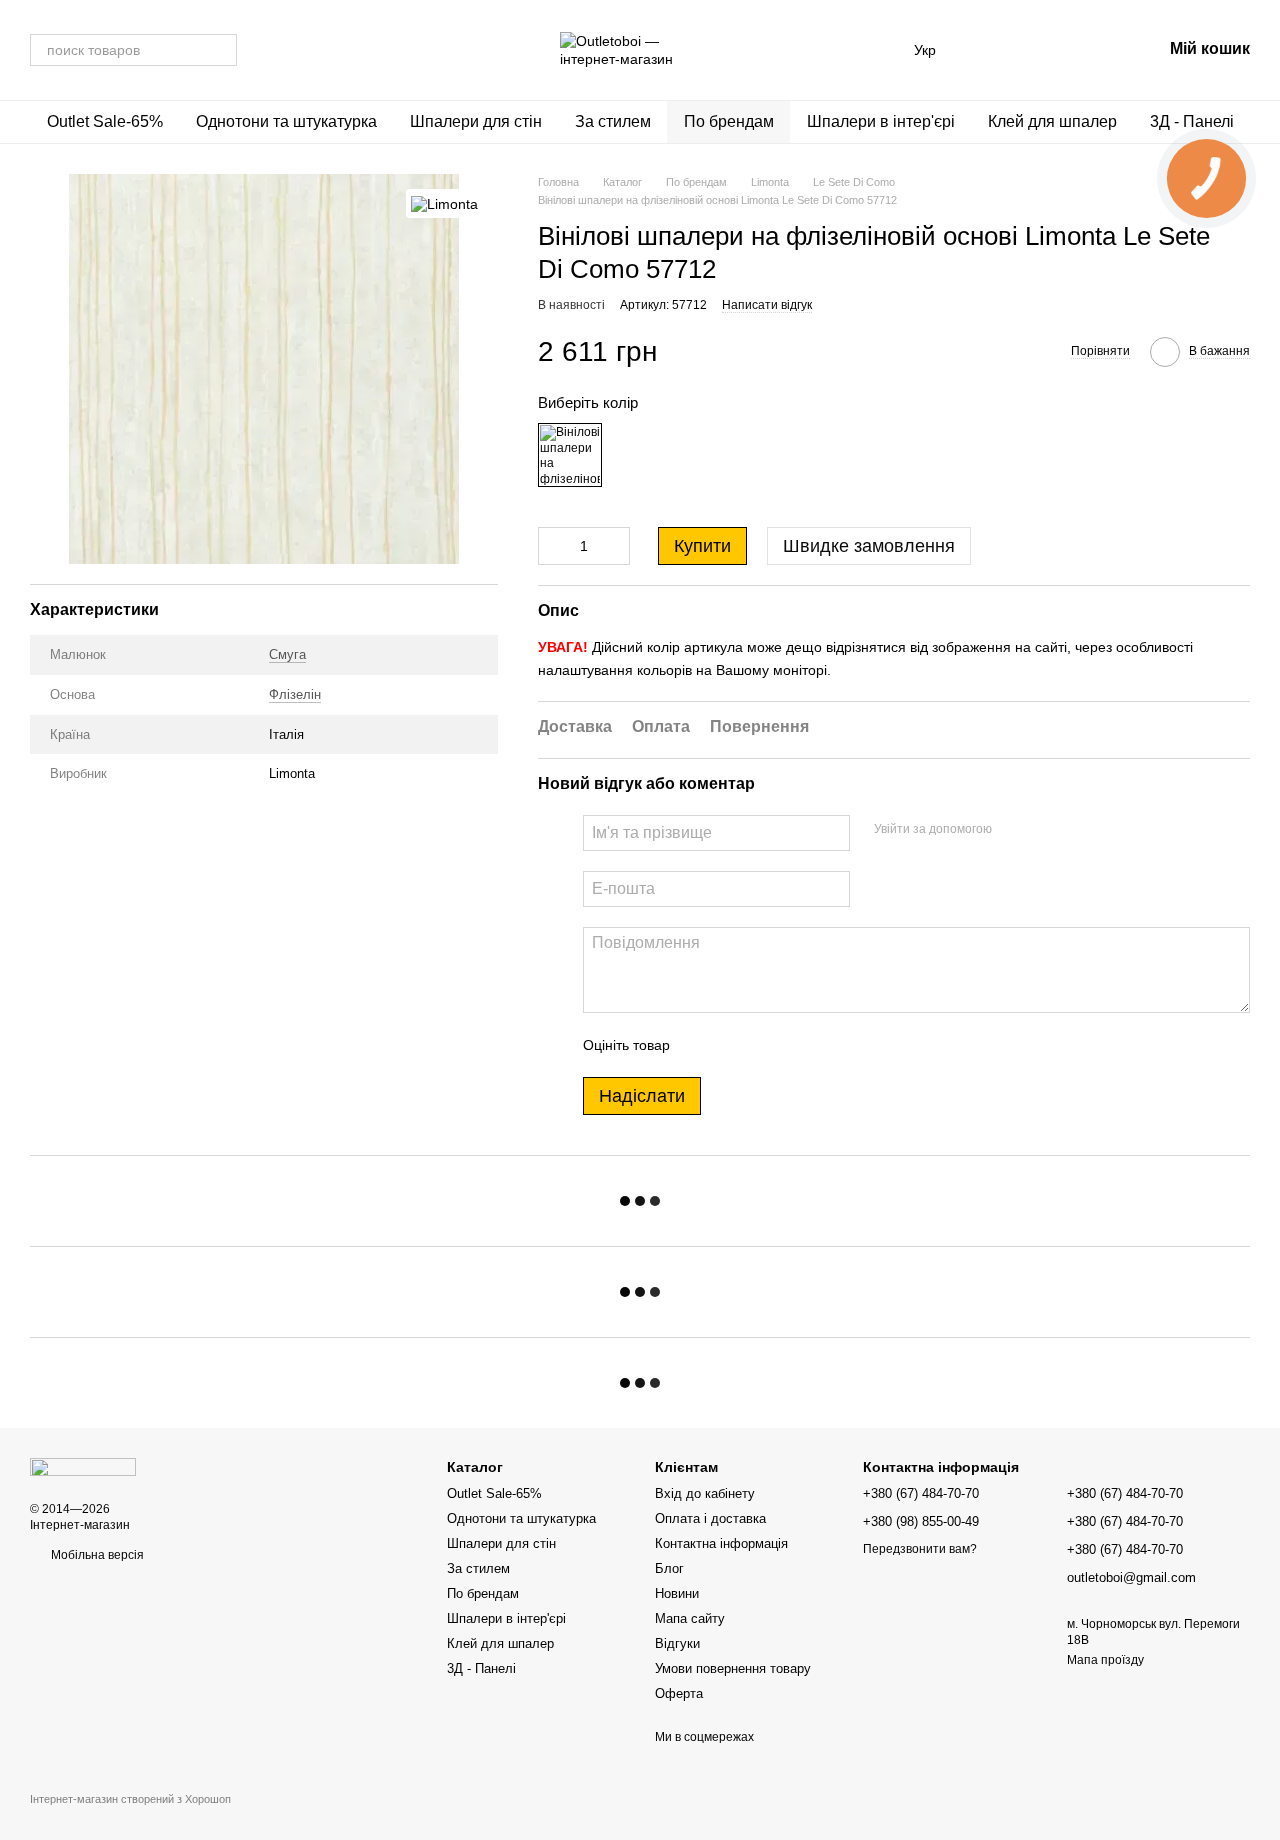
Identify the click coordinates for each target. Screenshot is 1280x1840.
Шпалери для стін (476, 121)
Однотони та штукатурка (286, 121)
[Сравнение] (990, 50)
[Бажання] (1042, 50)
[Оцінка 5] (831, 1045)
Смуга (287, 655)
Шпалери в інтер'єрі (881, 121)
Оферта (679, 1693)
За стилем (613, 121)
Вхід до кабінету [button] (705, 1493)
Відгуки (677, 1643)
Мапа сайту (690, 1618)
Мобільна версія (96, 1555)
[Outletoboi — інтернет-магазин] (83, 1466)
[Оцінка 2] (735, 1045)
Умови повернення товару (733, 1668)
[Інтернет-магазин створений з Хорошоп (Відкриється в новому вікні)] (130, 1816)
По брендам (729, 121)
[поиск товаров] (221, 50)
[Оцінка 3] (767, 1045)
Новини (677, 1593)
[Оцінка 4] (799, 1045)
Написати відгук (767, 305)
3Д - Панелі (1192, 121)
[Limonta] (444, 203)
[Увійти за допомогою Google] (1046, 830)
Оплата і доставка (710, 1518)
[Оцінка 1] (703, 1045)
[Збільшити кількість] (615, 546)
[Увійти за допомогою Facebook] (1014, 830)
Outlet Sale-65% (105, 121)
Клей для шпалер (1052, 121)
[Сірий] (570, 455)
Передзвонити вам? (920, 1549)
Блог (669, 1568)
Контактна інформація (721, 1543)
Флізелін (295, 695)
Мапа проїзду (1105, 1660)
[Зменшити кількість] (553, 546)
